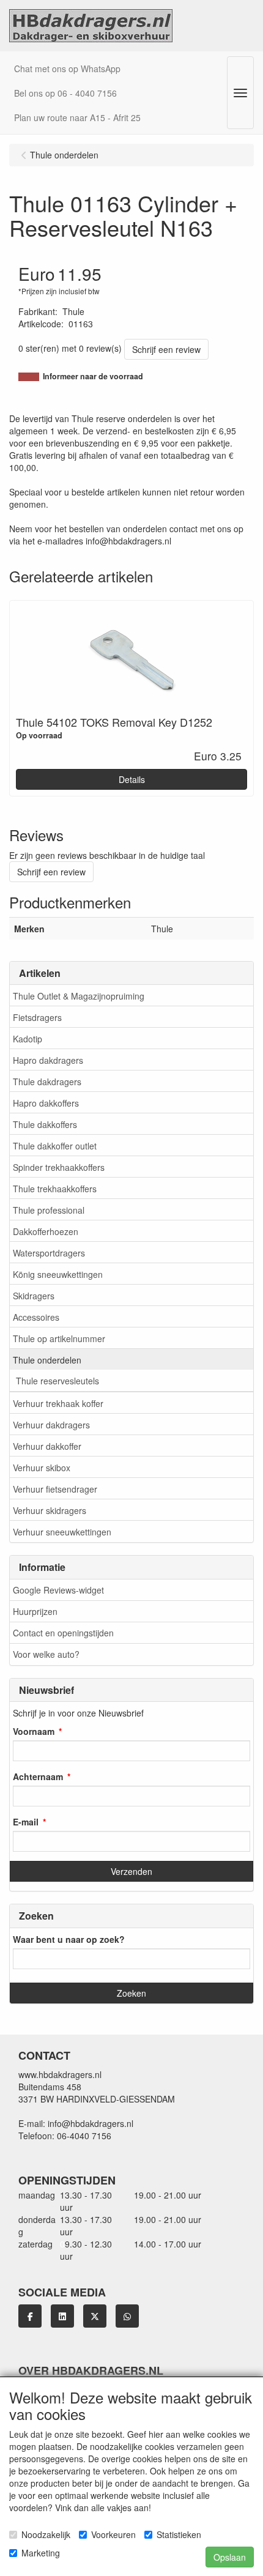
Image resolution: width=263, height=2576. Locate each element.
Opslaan (230, 2557)
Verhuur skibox (42, 1468)
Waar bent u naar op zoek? (69, 1939)
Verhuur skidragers (50, 1510)
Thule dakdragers (47, 1082)
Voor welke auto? (46, 1654)
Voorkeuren (113, 2534)
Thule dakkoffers (45, 1124)
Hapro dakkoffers (46, 1103)
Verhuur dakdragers (51, 1425)
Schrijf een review (166, 349)
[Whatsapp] (127, 2316)
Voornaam (34, 1731)
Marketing (41, 2553)
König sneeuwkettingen (58, 1274)
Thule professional (49, 1210)
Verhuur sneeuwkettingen (62, 1532)
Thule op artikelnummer (59, 1338)
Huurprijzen (35, 1611)
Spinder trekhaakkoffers (59, 1167)
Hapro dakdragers (48, 1060)
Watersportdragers (49, 1253)
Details (132, 779)
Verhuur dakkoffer (47, 1446)
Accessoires (36, 1317)
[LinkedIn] (62, 2316)
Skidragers (34, 1296)
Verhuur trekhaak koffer (58, 1403)
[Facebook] (30, 2316)
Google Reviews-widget (58, 1590)
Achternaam (38, 1776)
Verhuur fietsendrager (55, 1489)
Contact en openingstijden (63, 1633)
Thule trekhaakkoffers (55, 1189)
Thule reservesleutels (57, 1381)
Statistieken (179, 2534)
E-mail (26, 1822)
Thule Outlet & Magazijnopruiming (79, 996)
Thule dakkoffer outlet (55, 1146)
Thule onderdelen (47, 1360)
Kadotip (28, 1039)
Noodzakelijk (46, 2534)
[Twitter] (95, 2316)
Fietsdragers (37, 1017)
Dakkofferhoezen (46, 1231)
